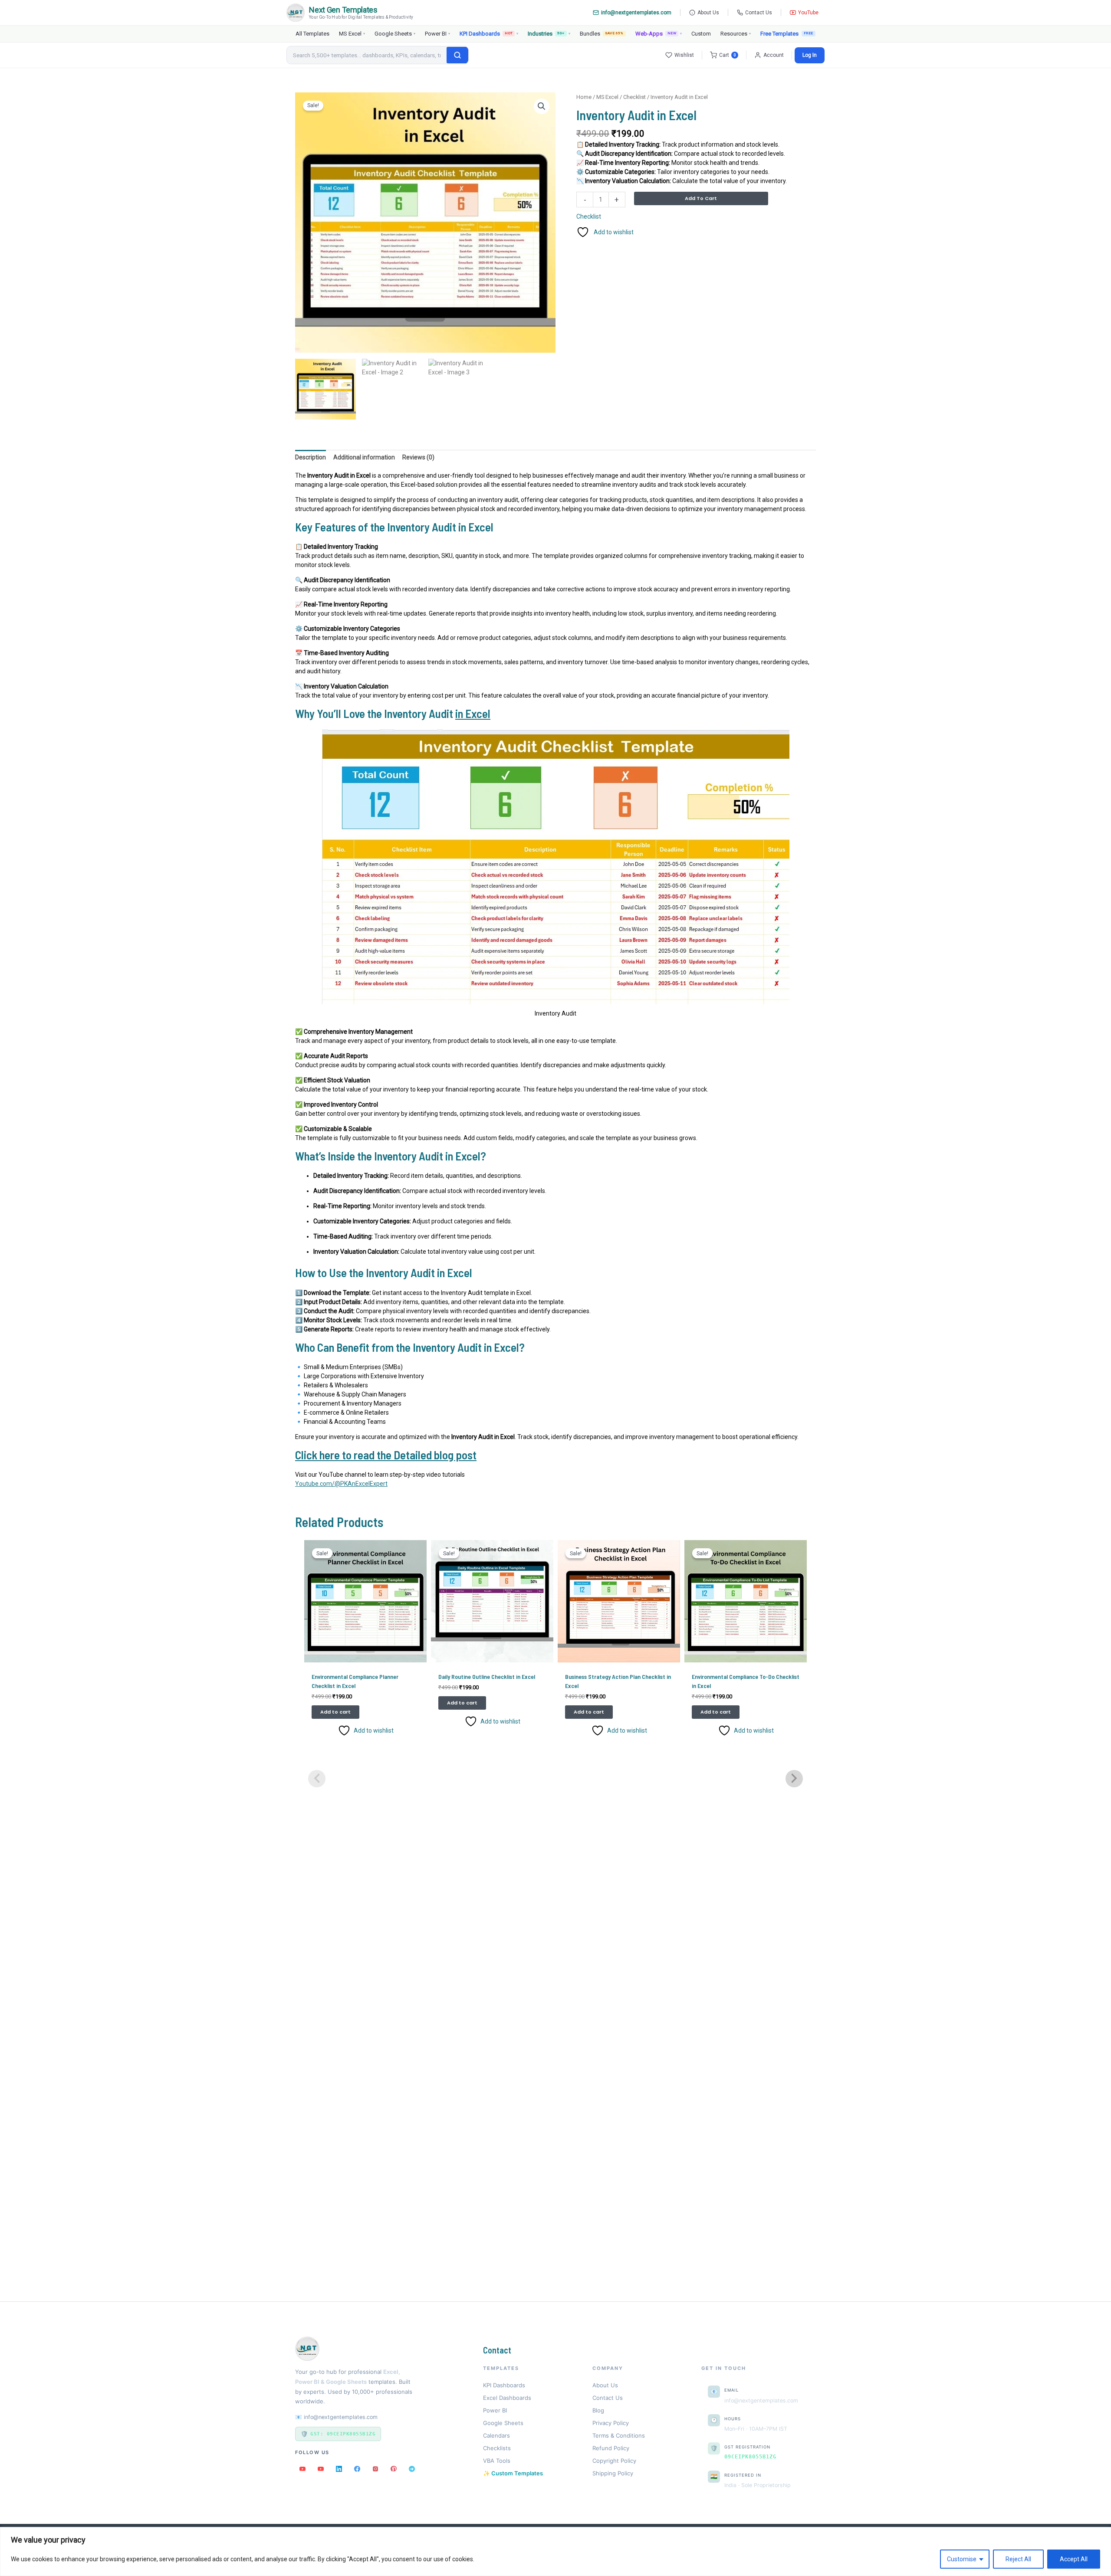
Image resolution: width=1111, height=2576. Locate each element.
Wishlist (684, 55)
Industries (549, 34)
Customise (962, 2559)
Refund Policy (611, 2448)
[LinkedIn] (339, 2469)
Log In (810, 55)
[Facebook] (357, 2469)
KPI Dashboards (489, 34)
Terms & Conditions (619, 2435)
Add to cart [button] (335, 1712)
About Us (708, 13)
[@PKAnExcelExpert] (302, 2469)
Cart (728, 55)
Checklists (497, 2448)
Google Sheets (395, 34)
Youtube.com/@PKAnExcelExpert (341, 1484)
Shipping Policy (613, 2473)
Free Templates (779, 34)
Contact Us (759, 13)
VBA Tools (497, 2461)
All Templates (312, 34)
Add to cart (701, 198)
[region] (555, 2551)
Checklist (634, 97)
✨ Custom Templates (513, 2473)
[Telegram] (412, 2469)
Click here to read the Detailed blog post (386, 1455)
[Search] (457, 55)
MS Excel (352, 34)
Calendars (496, 2435)
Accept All (1074, 2559)
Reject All (1018, 2559)
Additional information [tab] (364, 457)
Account (774, 55)
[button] (542, 106)
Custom (701, 34)
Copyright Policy (614, 2461)
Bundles (602, 34)
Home (584, 97)
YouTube (808, 13)
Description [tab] (311, 457)
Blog (598, 2410)
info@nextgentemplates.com (636, 13)
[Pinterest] (394, 2469)
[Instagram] (375, 2469)
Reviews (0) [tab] (418, 457)
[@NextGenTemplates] (321, 2469)
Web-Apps (659, 34)
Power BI (437, 34)
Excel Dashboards (507, 2398)
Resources (736, 34)
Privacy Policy (611, 2423)
